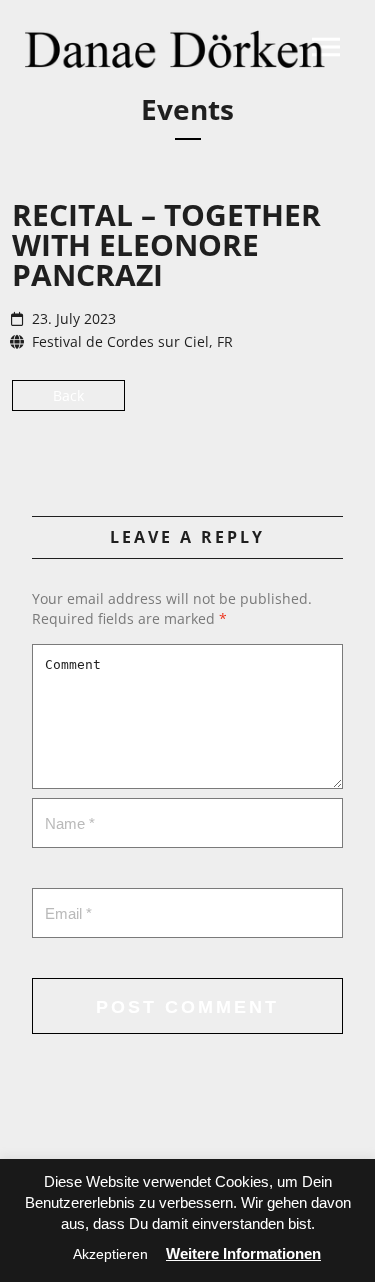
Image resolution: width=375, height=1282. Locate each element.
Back (68, 395)
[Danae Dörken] (175, 49)
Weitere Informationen (243, 1253)
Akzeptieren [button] (110, 1254)
